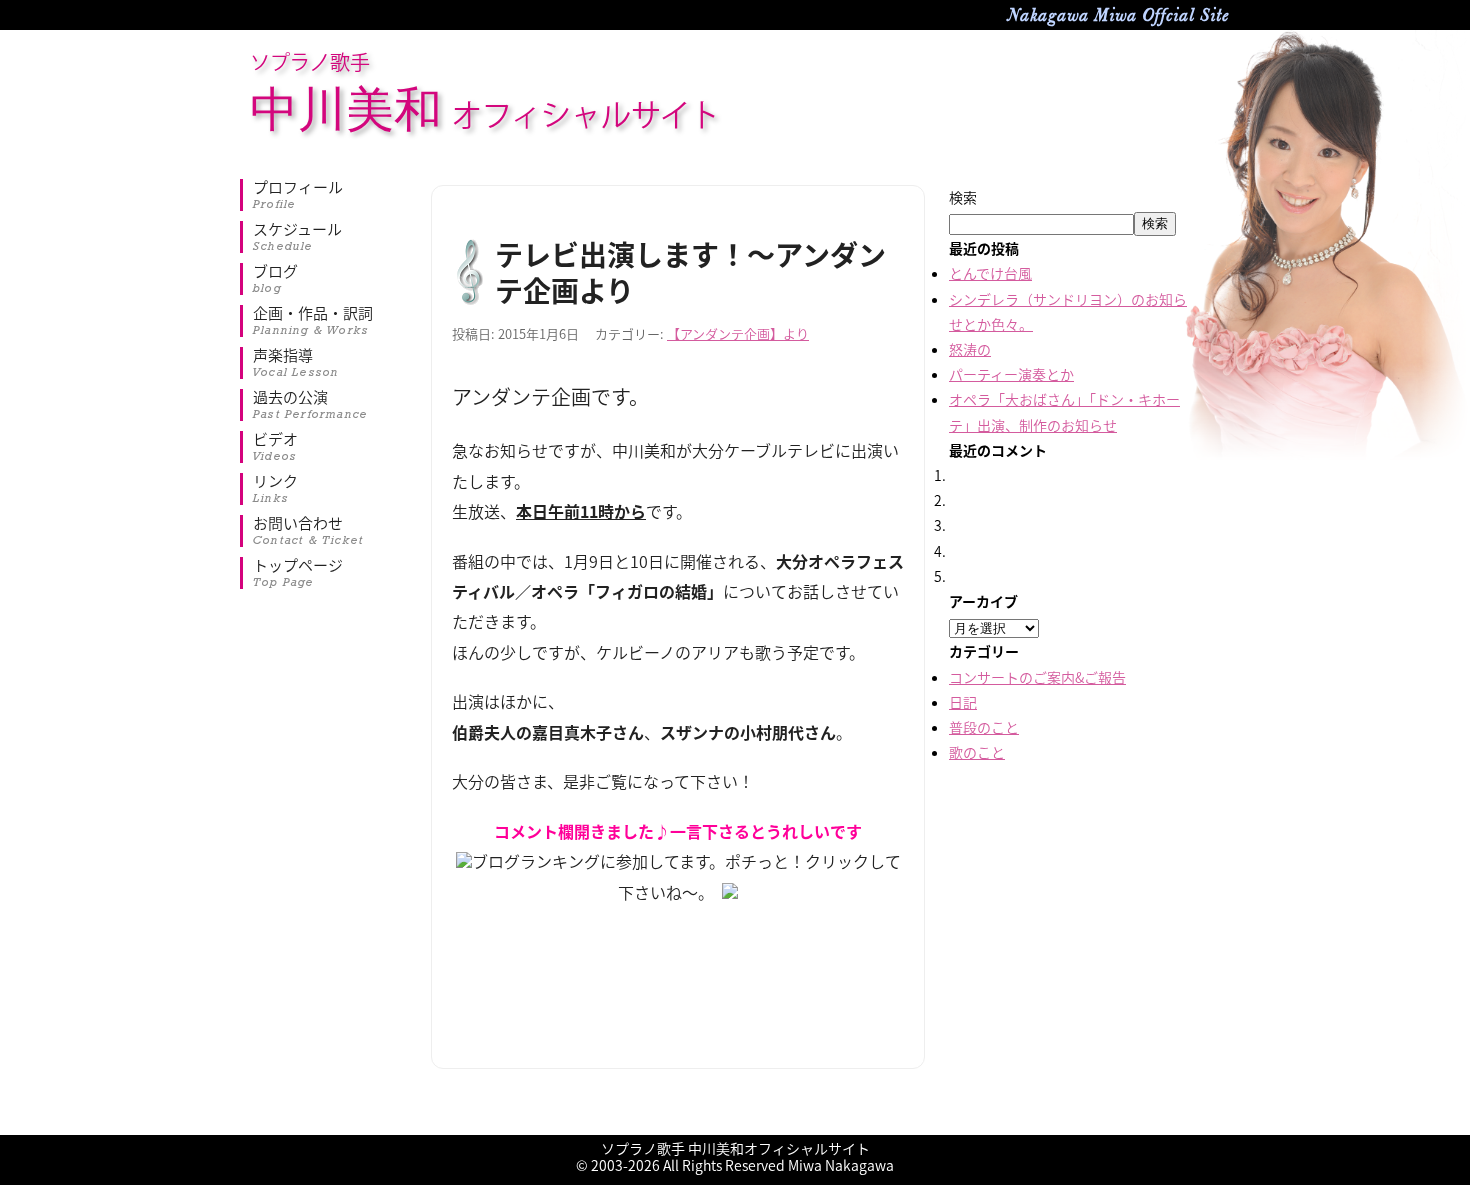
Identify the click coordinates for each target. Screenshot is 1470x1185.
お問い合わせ (308, 531)
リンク (275, 489)
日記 (963, 702)
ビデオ (275, 447)
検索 (963, 197)
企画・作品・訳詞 (313, 321)
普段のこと (984, 727)
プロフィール (298, 195)
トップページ (298, 573)
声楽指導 (296, 363)
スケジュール (297, 237)
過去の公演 (310, 405)
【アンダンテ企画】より (738, 333)
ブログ (275, 279)
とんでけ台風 (990, 273)
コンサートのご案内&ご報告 (1037, 677)
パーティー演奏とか (1011, 374)
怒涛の (970, 349)
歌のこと (977, 752)
